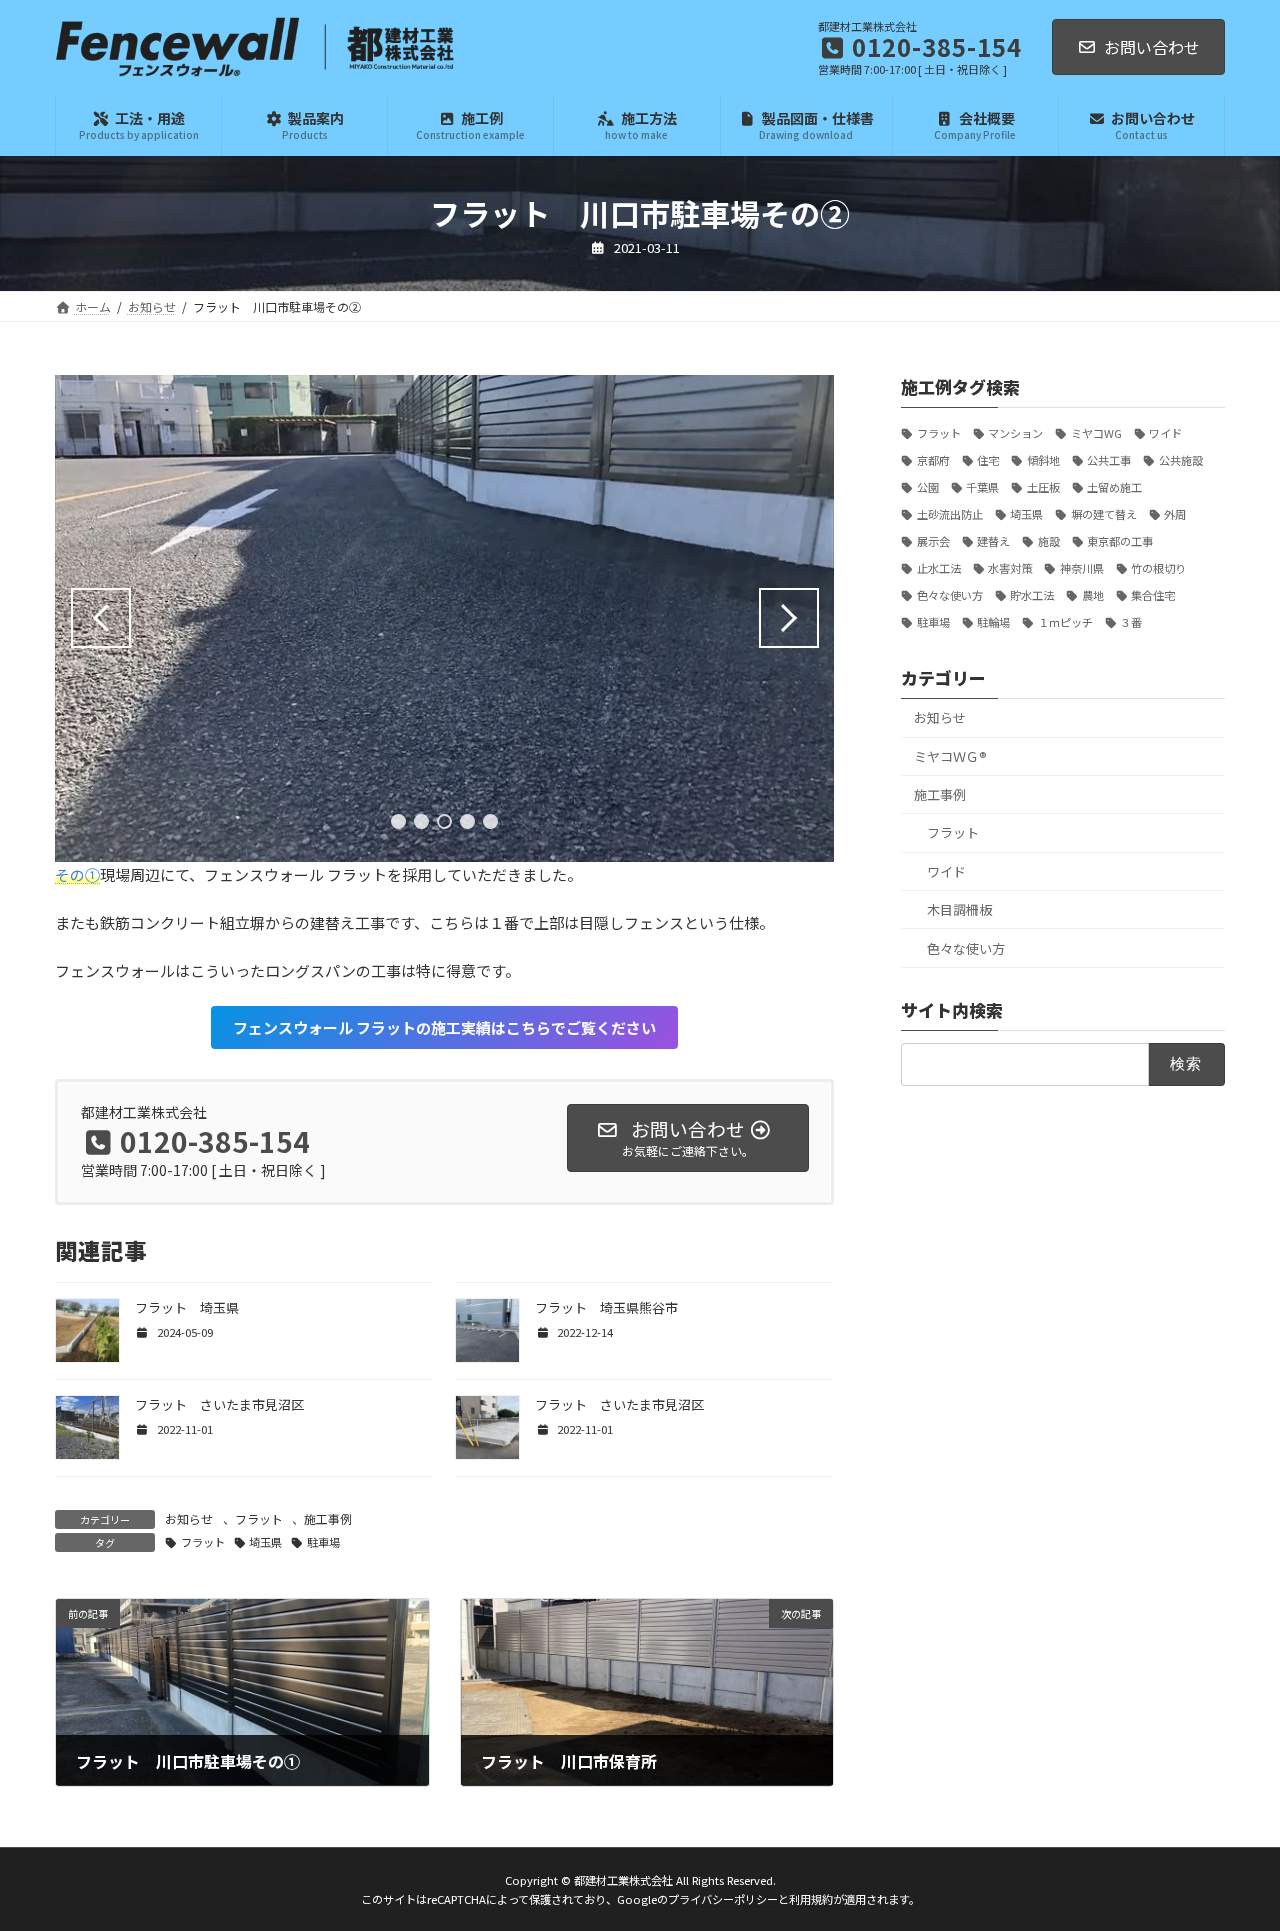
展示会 (933, 541)
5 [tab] (490, 821)
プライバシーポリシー (723, 1899)
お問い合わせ (1152, 47)
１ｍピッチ (1065, 622)
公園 (928, 487)
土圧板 (1043, 487)
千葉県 (982, 487)
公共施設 (1181, 460)
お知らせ (189, 1518)
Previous (101, 618)
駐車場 (323, 1542)
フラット (259, 1518)
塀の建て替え (1104, 514)
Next (789, 618)
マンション (1015, 433)
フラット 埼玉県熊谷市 (606, 1307)
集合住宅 (1153, 595)
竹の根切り (1158, 568)
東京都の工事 (1120, 541)
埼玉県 (265, 1542)
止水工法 (939, 568)
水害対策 (1010, 568)
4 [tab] (467, 821)
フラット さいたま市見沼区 (219, 1404)
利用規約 (811, 1899)
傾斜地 (1043, 460)
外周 (1175, 514)
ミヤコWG (1096, 433)
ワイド (1165, 433)
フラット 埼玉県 (187, 1307)
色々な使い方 (950, 595)
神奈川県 (1082, 568)
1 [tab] (398, 821)
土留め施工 (1114, 487)
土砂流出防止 (950, 514)
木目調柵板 (959, 909)
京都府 (933, 460)
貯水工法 (1032, 595)
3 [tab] (444, 821)
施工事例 (328, 1518)
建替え (993, 541)
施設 (1049, 541)
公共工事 (1109, 460)
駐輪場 (993, 622)
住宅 (988, 460)
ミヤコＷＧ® (950, 755)
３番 (1131, 622)
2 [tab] (421, 821)
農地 (1093, 595)
